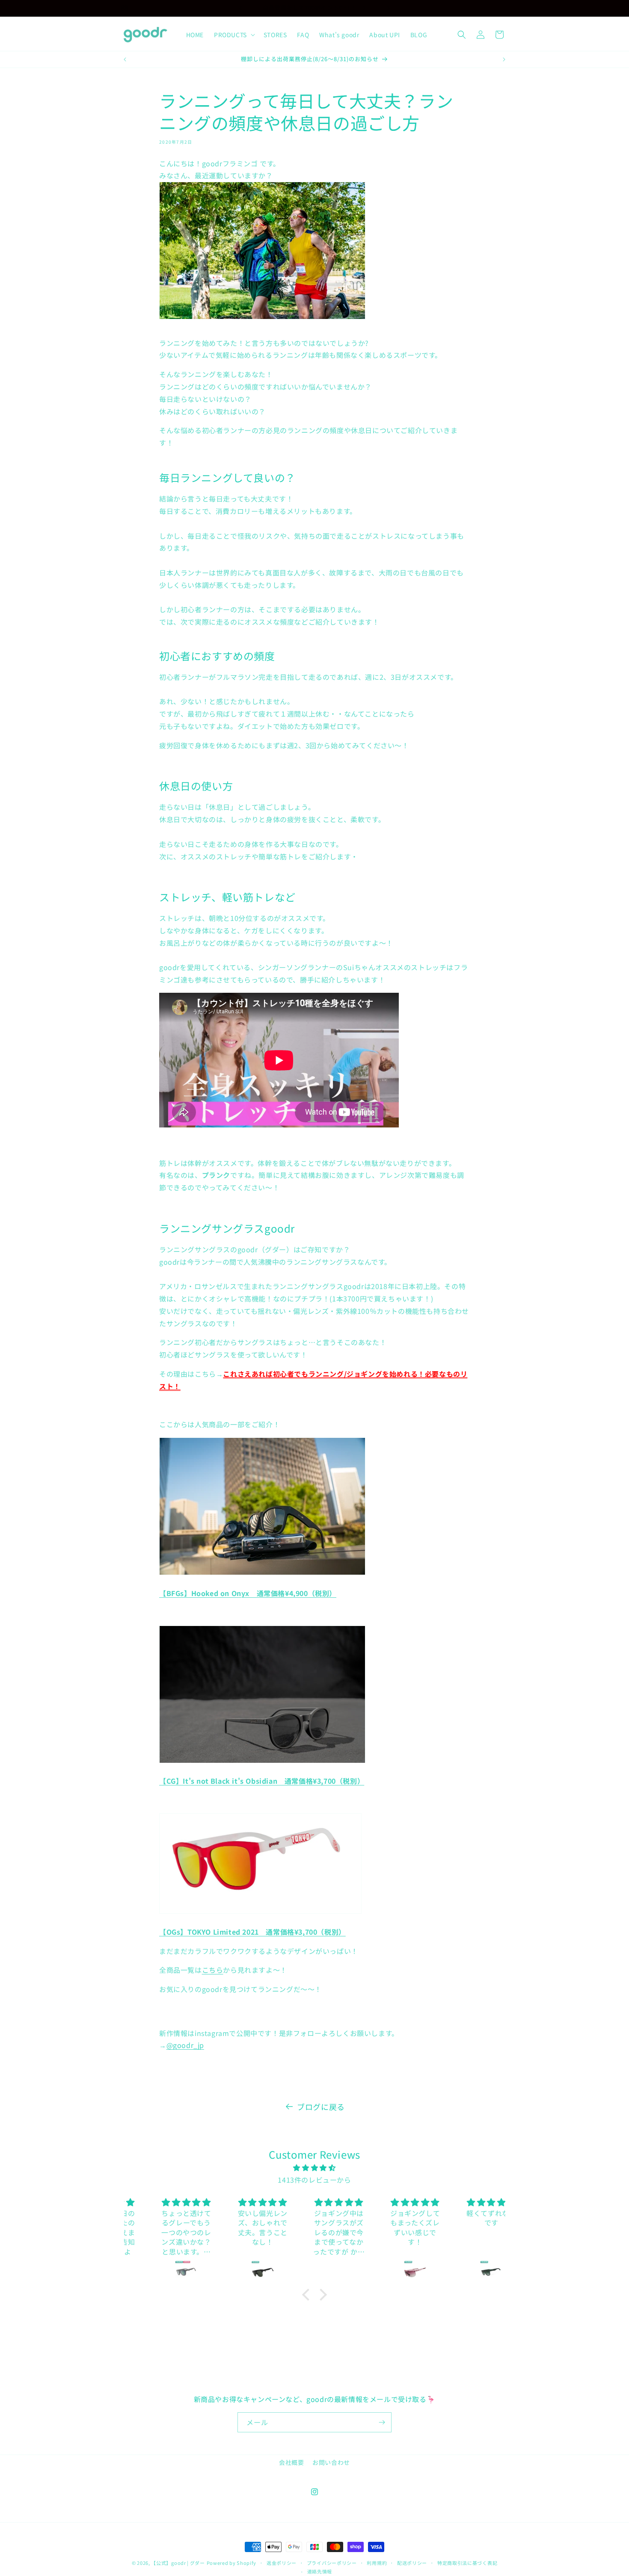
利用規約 (377, 2563)
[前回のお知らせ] (240, 8)
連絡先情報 (320, 2571)
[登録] (382, 2422)
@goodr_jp (185, 2045)
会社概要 (291, 2462)
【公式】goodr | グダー (178, 2563)
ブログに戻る (321, 2107)
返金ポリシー (282, 2563)
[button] (234, 35)
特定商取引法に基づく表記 (467, 2563)
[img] (315, 2168)
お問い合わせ (331, 2462)
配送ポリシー (412, 2563)
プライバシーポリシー (332, 2563)
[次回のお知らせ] (389, 8)
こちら (213, 1970)
